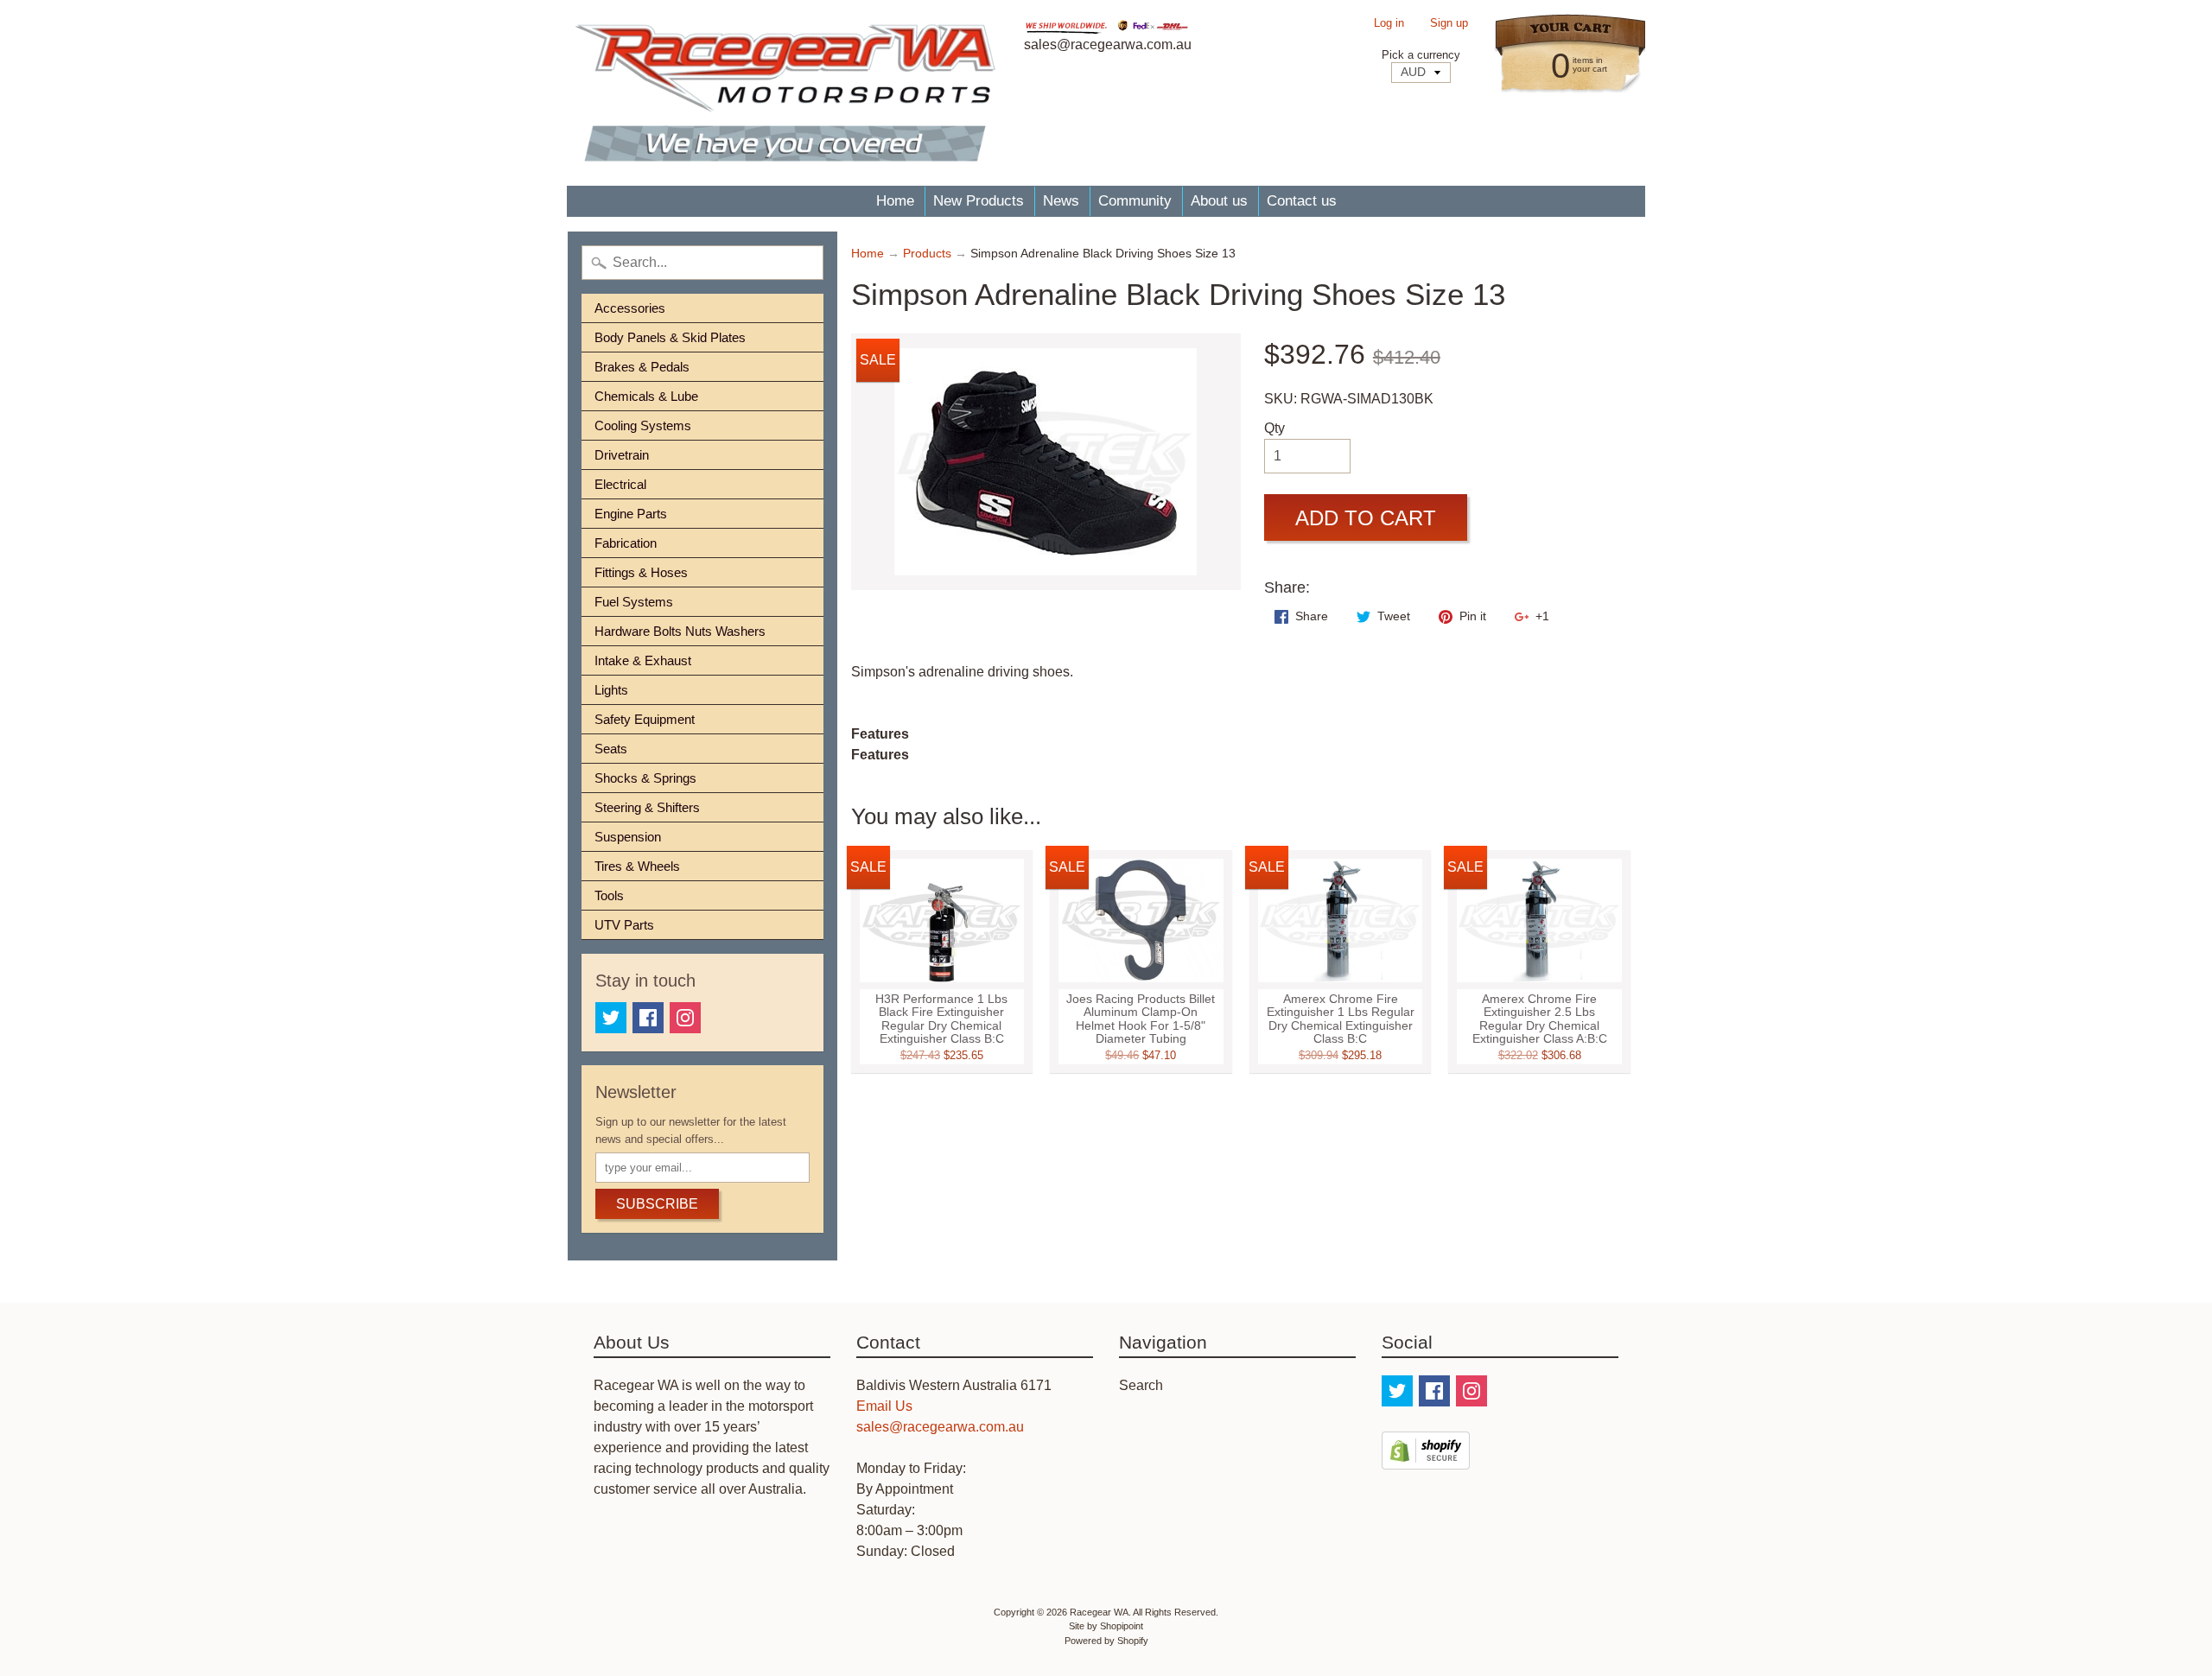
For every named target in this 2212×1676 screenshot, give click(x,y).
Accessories (630, 308)
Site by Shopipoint (1106, 1626)
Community (1135, 201)
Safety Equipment (645, 719)
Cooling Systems (643, 425)
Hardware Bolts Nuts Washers (680, 631)
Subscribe (657, 1204)
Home (895, 201)
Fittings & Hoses (641, 572)
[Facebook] (648, 1018)
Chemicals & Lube (646, 396)
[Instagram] (685, 1018)
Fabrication (626, 543)
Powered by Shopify (1106, 1641)
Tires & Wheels (637, 866)
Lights (611, 690)
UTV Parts (624, 925)
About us (1219, 201)
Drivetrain (622, 455)
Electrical (620, 484)
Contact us (1302, 201)
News (1061, 201)
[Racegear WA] (785, 93)
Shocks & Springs (645, 778)
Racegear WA (1099, 1612)
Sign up (1449, 24)
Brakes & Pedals (642, 367)
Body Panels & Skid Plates (670, 337)
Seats (611, 749)
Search (1141, 1385)
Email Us (884, 1406)
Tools (609, 895)
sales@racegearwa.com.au (940, 1427)
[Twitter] (611, 1018)
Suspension (628, 837)
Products (927, 254)
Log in (1389, 24)
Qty (1274, 428)
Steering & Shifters (647, 807)
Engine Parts (631, 514)
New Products (979, 201)
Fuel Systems (634, 602)
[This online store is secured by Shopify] (1426, 1459)
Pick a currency (1421, 55)
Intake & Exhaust (643, 660)
